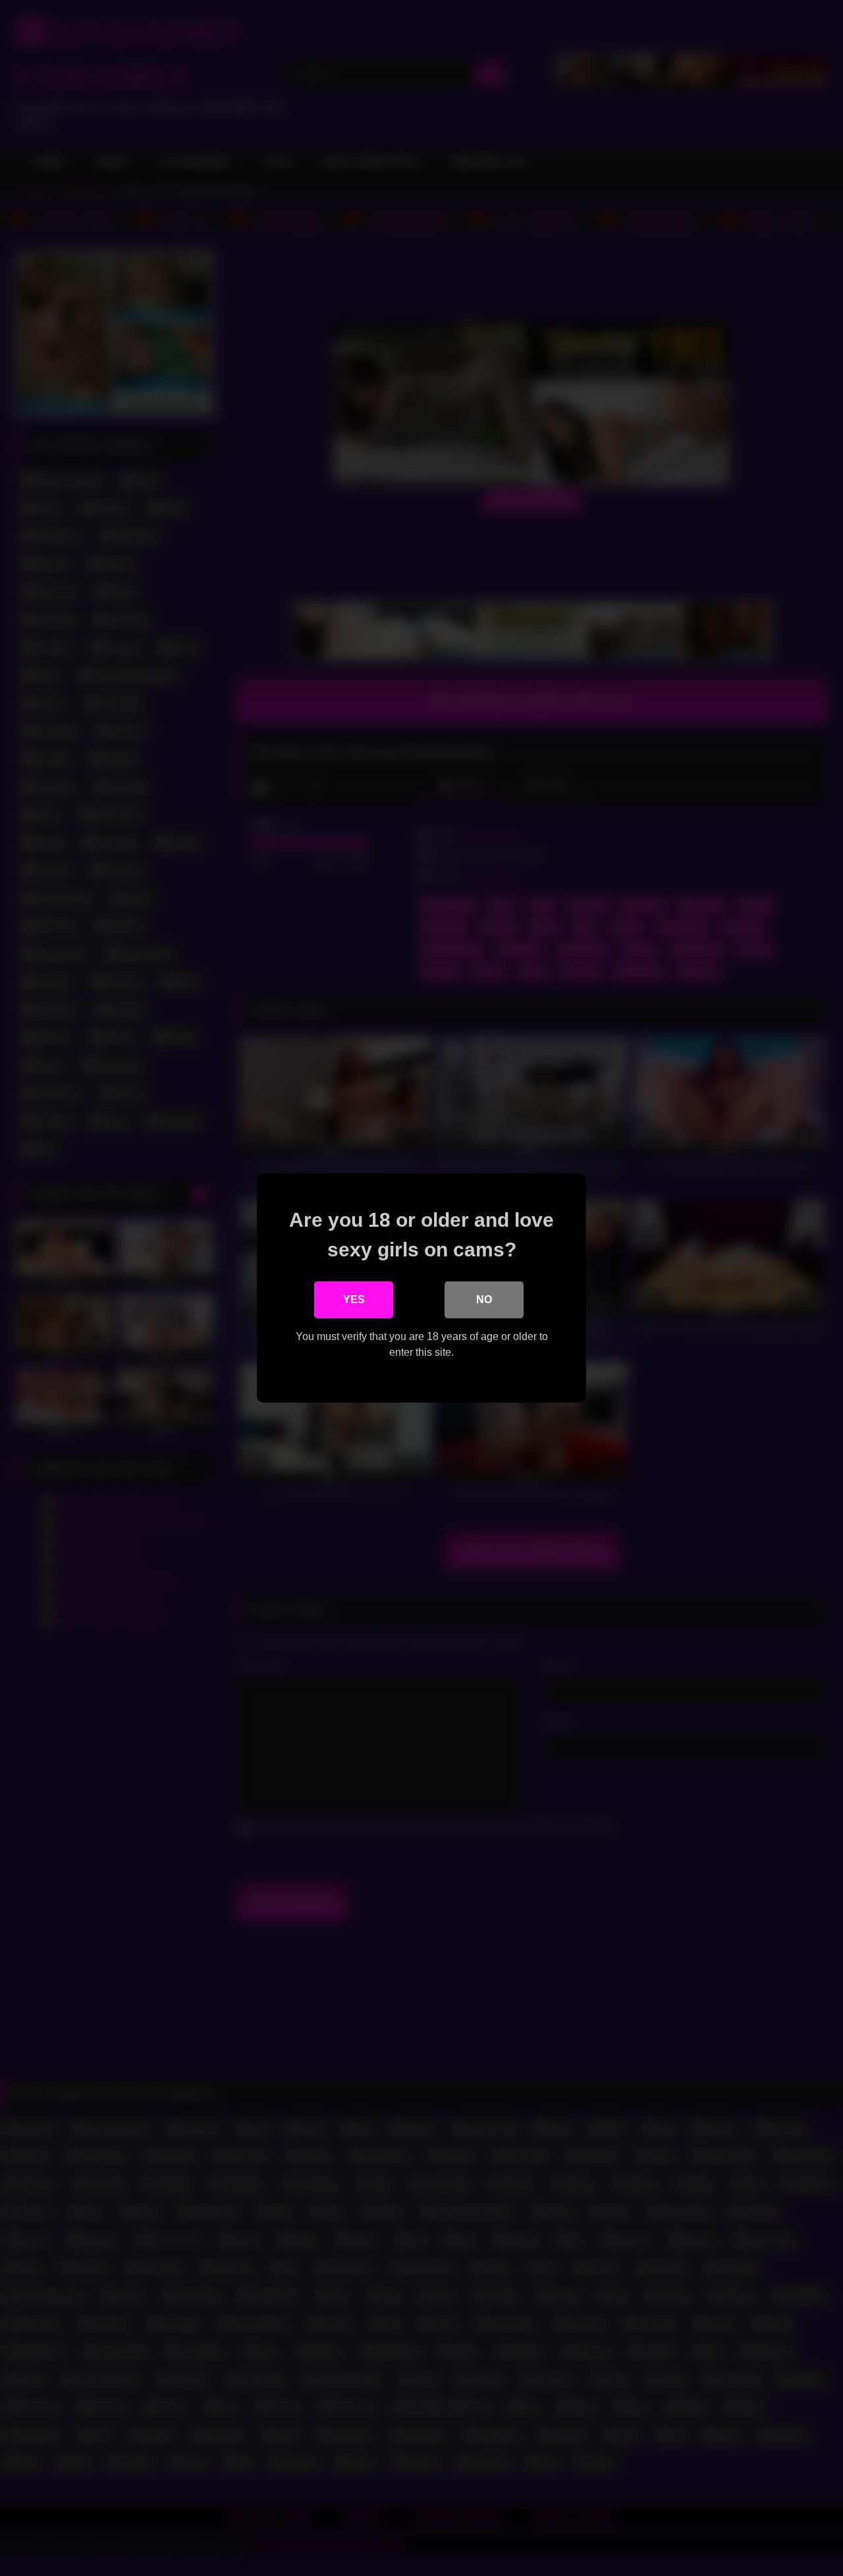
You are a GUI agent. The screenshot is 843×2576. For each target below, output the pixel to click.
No (484, 1300)
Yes (354, 1300)
